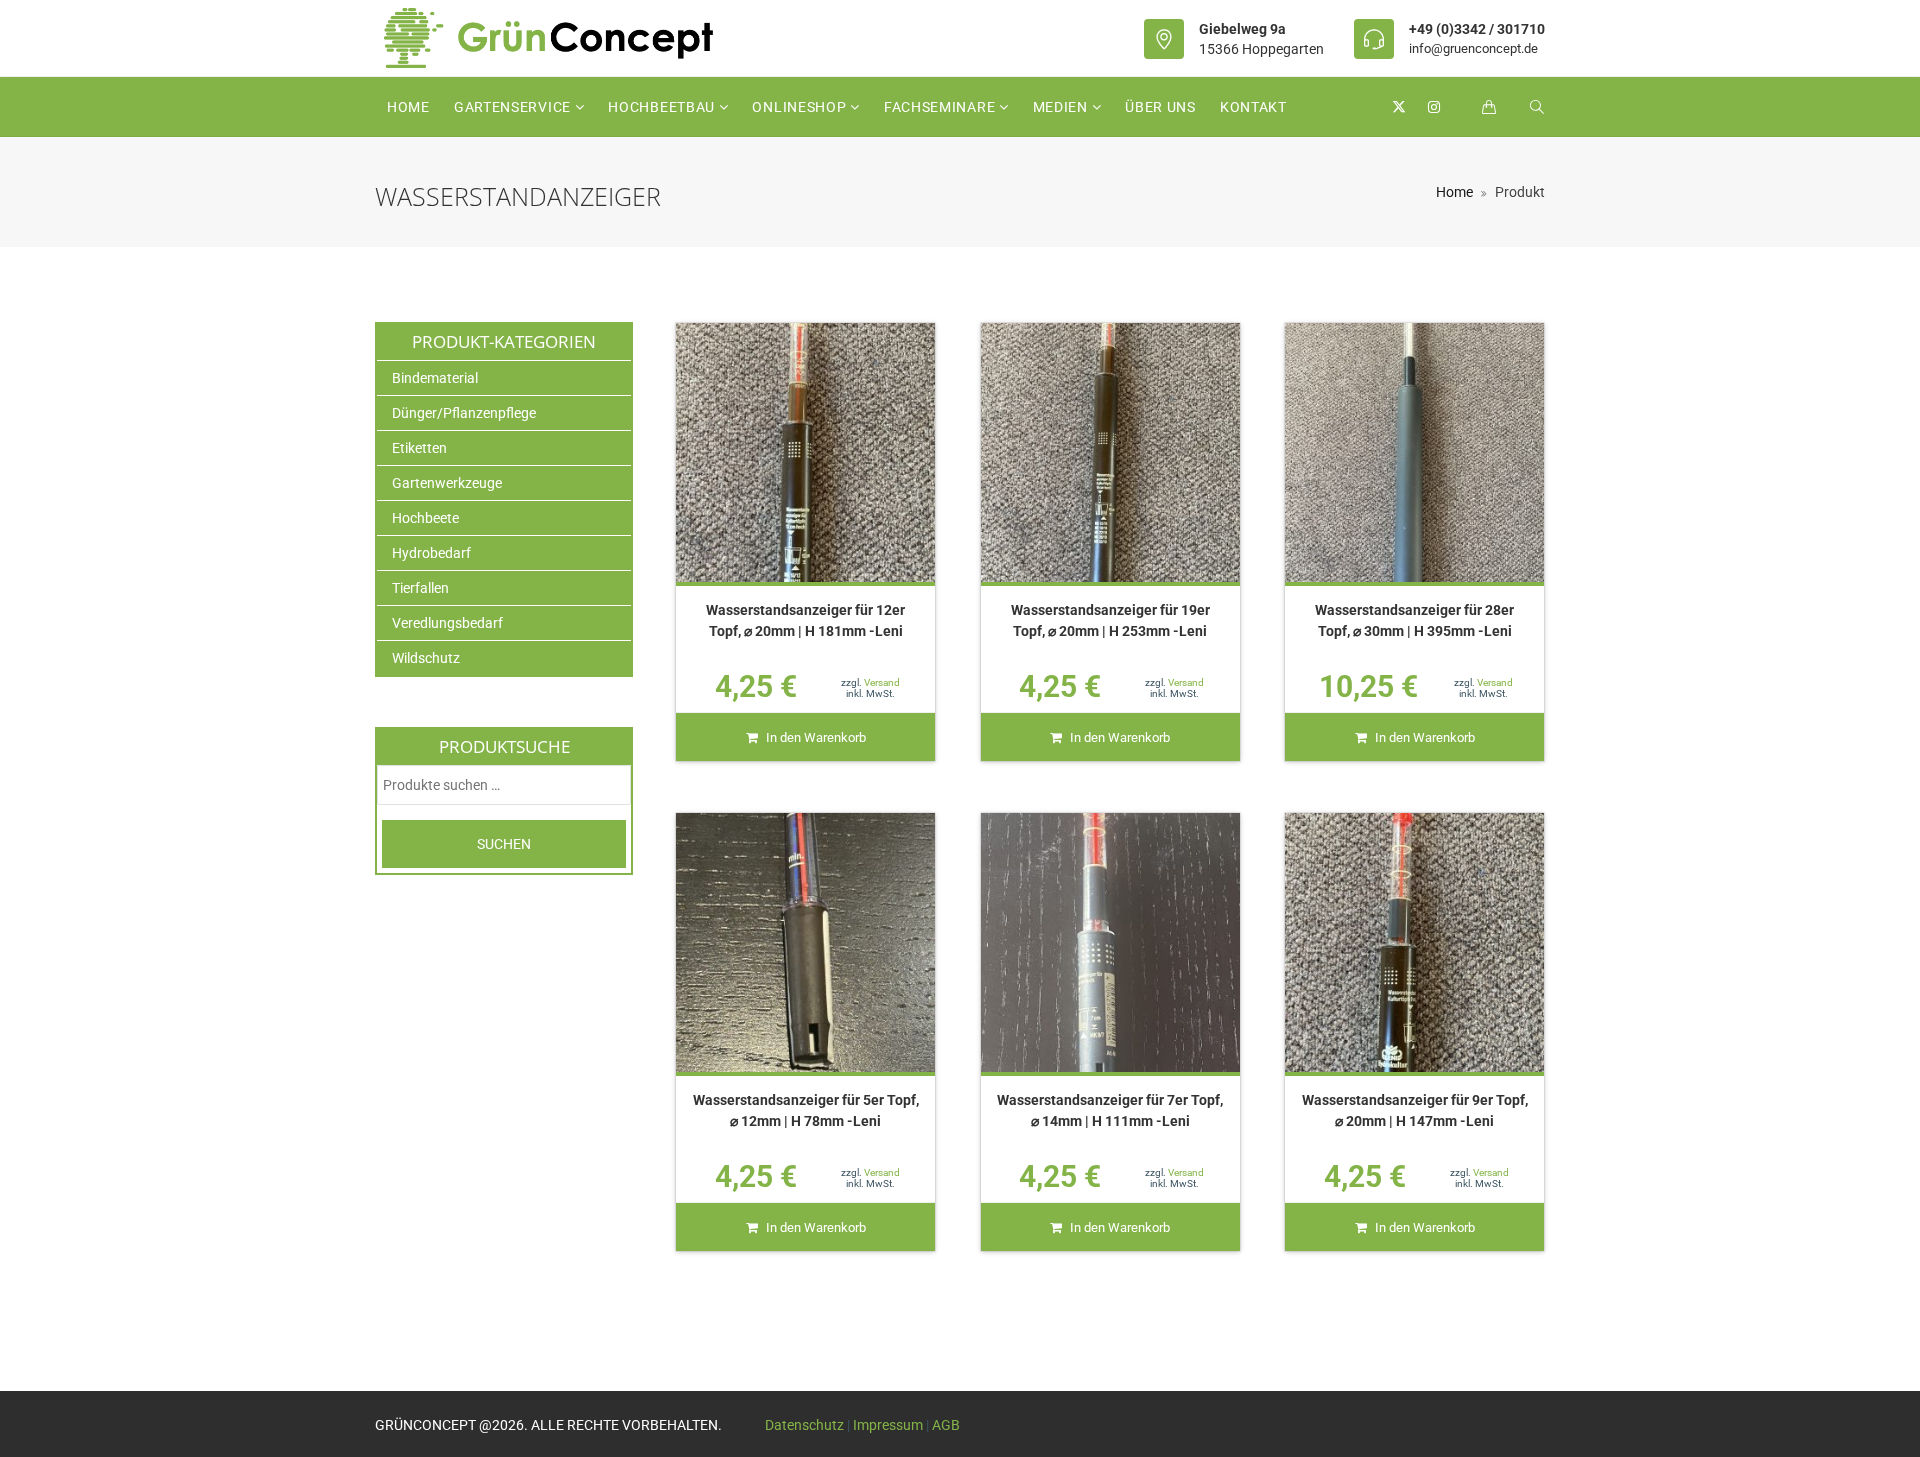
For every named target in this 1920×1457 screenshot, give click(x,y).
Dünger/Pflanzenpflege (464, 413)
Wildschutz (426, 658)
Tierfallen (420, 588)
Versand (882, 682)
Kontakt (1253, 107)
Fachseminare (941, 107)
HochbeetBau (663, 107)
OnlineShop (801, 107)
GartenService (514, 107)
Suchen (504, 844)
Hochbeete (425, 518)
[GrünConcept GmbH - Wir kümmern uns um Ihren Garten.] (562, 38)
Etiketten (419, 448)
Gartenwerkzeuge (447, 483)
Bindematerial (435, 378)
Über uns (1160, 107)
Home (408, 107)
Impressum (888, 1425)
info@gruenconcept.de (1473, 48)
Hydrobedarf (431, 553)
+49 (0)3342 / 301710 (1477, 29)
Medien (1062, 107)
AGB (946, 1425)
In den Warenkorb (816, 737)
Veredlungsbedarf (447, 623)
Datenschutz (804, 1425)
